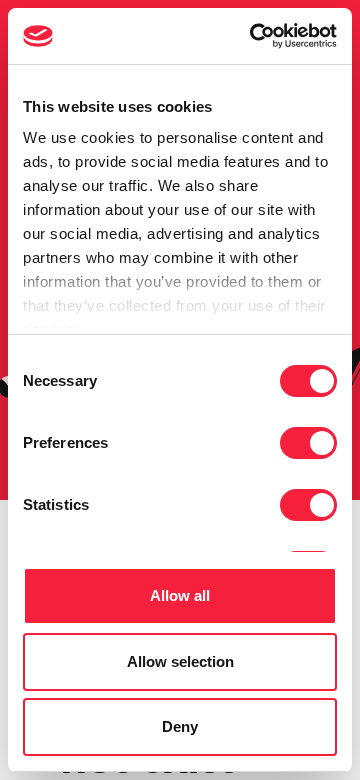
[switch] (308, 443)
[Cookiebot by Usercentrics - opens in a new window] (254, 36)
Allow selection (180, 661)
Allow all (180, 595)
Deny (180, 726)
